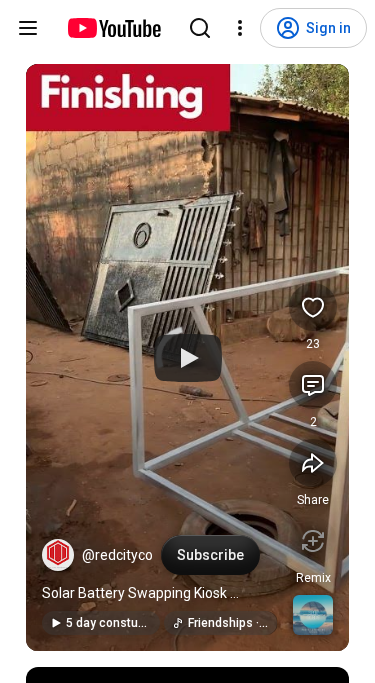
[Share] (313, 463)
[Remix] (313, 541)
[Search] (200, 28)
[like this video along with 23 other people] (313, 307)
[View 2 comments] (313, 385)
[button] (58, 555)
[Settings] (240, 28)
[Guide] (28, 28)
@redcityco (117, 555)
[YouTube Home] (113, 28)
